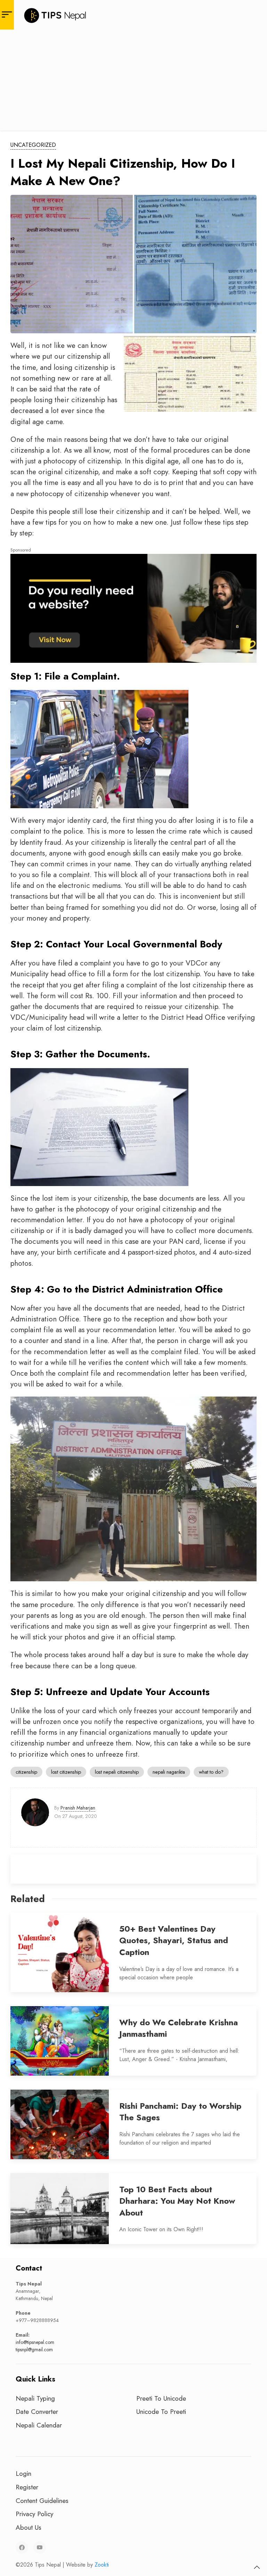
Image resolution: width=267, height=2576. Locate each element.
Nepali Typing (35, 2398)
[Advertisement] (133, 82)
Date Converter (37, 2411)
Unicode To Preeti (161, 2411)
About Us (29, 2527)
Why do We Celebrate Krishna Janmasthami (179, 2028)
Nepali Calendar (39, 2425)
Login (23, 2473)
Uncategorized (33, 145)
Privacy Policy (34, 2514)
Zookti (102, 2565)
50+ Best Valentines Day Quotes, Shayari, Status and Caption (174, 1940)
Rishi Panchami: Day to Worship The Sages (180, 2112)
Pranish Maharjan (78, 1808)
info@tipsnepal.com (35, 2342)
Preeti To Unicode (161, 2398)
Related (28, 1899)
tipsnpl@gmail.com (34, 2350)
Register (27, 2487)
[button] (257, 2567)
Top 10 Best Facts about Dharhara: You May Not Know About (177, 2201)
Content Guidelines (42, 2501)
